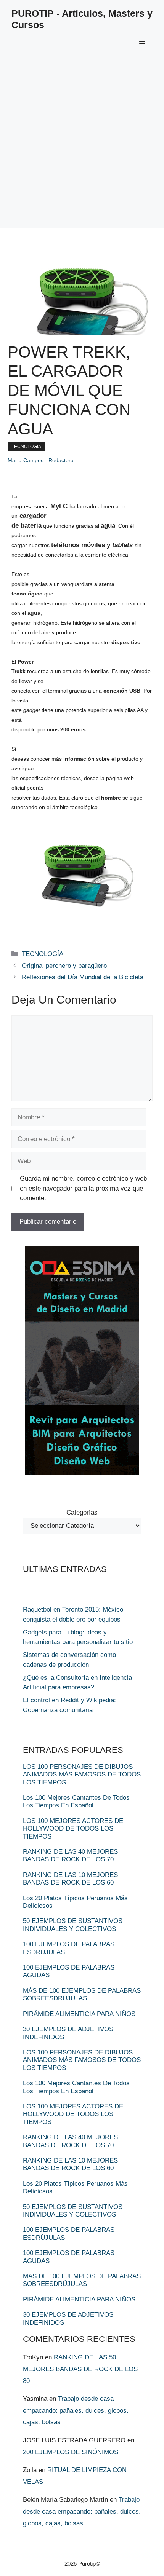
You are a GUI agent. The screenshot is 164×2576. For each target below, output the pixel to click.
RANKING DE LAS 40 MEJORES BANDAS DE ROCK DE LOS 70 (70, 1855)
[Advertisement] (82, 147)
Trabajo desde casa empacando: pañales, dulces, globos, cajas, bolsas (76, 2410)
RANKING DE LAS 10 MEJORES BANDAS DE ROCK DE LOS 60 (70, 1879)
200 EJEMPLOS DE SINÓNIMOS (71, 2452)
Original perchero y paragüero (64, 966)
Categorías (82, 1512)
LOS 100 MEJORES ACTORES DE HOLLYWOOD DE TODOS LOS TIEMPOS (73, 1829)
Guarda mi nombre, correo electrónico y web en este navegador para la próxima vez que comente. (83, 1188)
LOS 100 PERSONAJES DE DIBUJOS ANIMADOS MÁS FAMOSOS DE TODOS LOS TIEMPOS (82, 1775)
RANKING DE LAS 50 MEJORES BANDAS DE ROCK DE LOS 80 (80, 2369)
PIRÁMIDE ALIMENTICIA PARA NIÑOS (79, 2014)
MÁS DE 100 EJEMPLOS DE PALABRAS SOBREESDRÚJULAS (82, 1994)
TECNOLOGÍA (26, 447)
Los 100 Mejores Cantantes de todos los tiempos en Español (76, 1801)
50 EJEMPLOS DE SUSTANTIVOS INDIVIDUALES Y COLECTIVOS (73, 1925)
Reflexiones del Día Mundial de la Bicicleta (83, 977)
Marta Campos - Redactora (41, 460)
